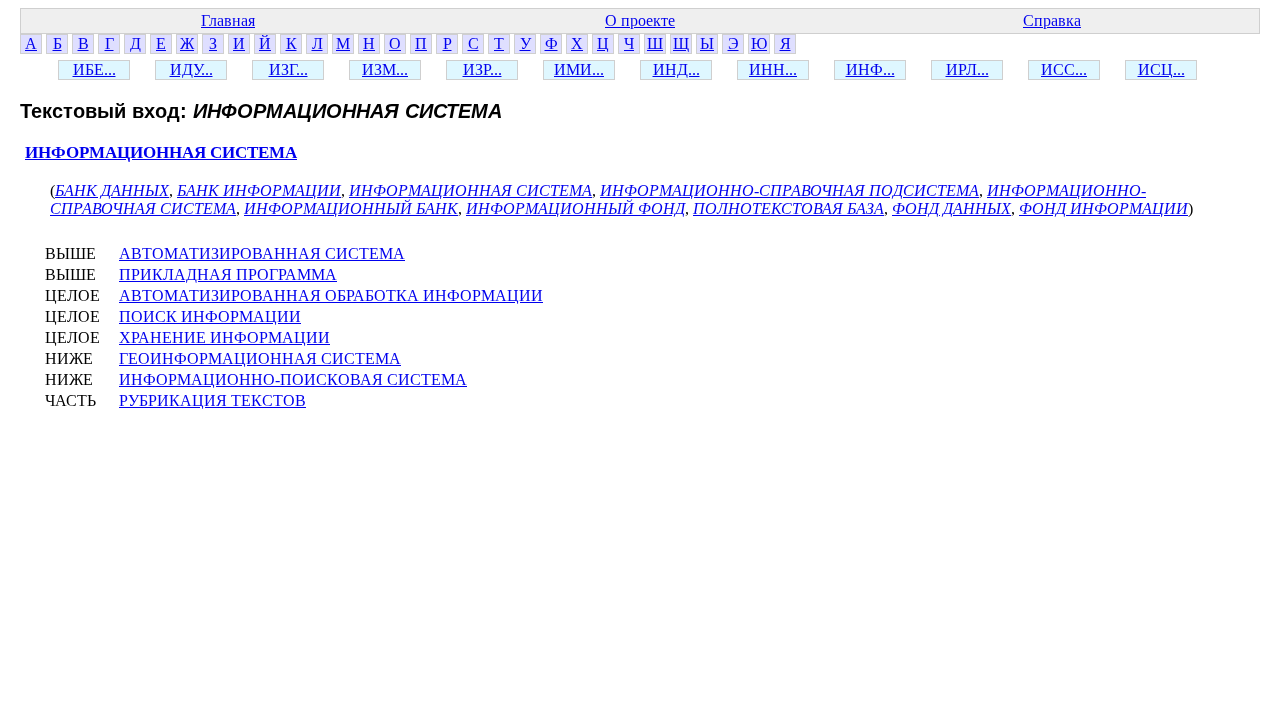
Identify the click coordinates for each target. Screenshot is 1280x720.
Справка (1052, 20)
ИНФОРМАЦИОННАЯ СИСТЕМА (161, 152)
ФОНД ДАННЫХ (951, 208)
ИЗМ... (385, 69)
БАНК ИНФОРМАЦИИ (259, 190)
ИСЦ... (1161, 69)
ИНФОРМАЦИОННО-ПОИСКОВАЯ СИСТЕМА (293, 379)
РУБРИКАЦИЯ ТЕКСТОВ (212, 400)
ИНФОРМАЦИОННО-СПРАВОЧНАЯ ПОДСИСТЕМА (789, 190)
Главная (228, 20)
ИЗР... (482, 69)
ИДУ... (191, 69)
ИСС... (1064, 69)
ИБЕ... (94, 69)
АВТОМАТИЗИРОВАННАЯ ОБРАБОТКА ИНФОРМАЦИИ (331, 295)
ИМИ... (579, 69)
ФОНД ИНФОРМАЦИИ (1103, 208)
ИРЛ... (967, 69)
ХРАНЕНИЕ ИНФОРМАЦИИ (224, 337)
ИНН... (773, 69)
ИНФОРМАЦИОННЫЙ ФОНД (575, 208)
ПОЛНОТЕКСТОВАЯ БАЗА (788, 208)
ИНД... (676, 69)
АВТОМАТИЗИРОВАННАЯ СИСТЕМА (262, 253)
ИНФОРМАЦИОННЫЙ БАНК (351, 208)
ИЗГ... (288, 69)
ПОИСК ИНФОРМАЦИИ (210, 316)
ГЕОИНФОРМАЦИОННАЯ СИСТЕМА (260, 358)
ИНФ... (870, 69)
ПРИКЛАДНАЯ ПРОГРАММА (228, 274)
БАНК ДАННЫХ (112, 190)
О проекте (640, 20)
